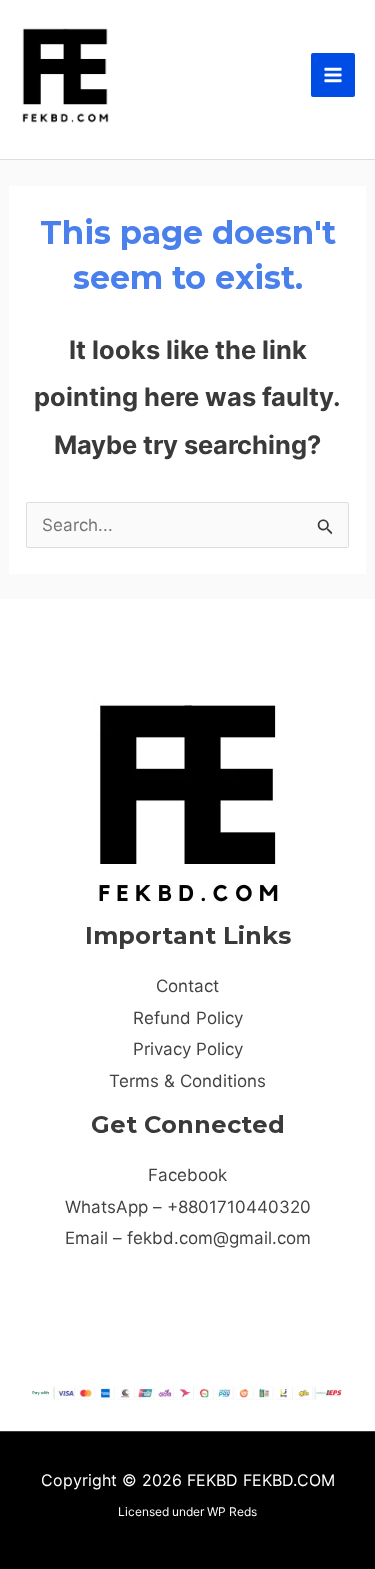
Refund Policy (188, 1018)
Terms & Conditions (187, 1081)
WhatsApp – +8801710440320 (188, 1207)
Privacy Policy (188, 1049)
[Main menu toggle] (333, 75)
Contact (187, 986)
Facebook (187, 1175)
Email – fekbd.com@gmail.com (188, 1238)
